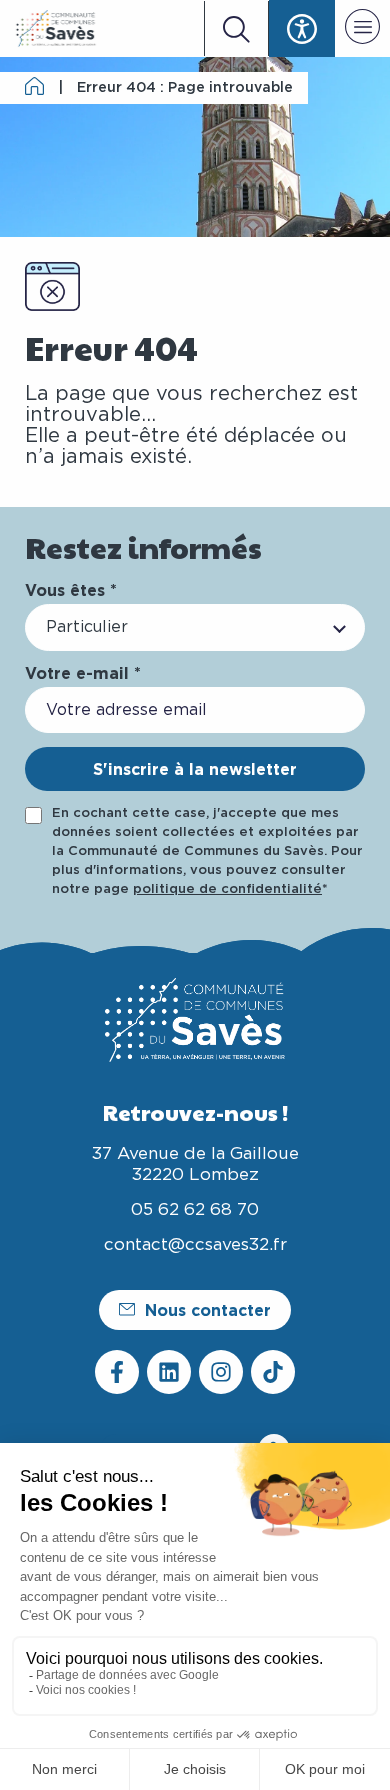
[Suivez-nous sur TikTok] (273, 1372)
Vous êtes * (71, 590)
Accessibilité (302, 28)
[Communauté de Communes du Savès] (56, 28)
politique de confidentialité (227, 889)
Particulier (87, 627)
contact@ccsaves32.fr (195, 1244)
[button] (362, 30)
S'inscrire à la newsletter (195, 769)
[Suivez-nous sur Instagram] (221, 1372)
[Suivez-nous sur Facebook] (117, 1372)
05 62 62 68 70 (195, 1209)
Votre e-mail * (83, 673)
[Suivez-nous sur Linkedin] (169, 1372)
